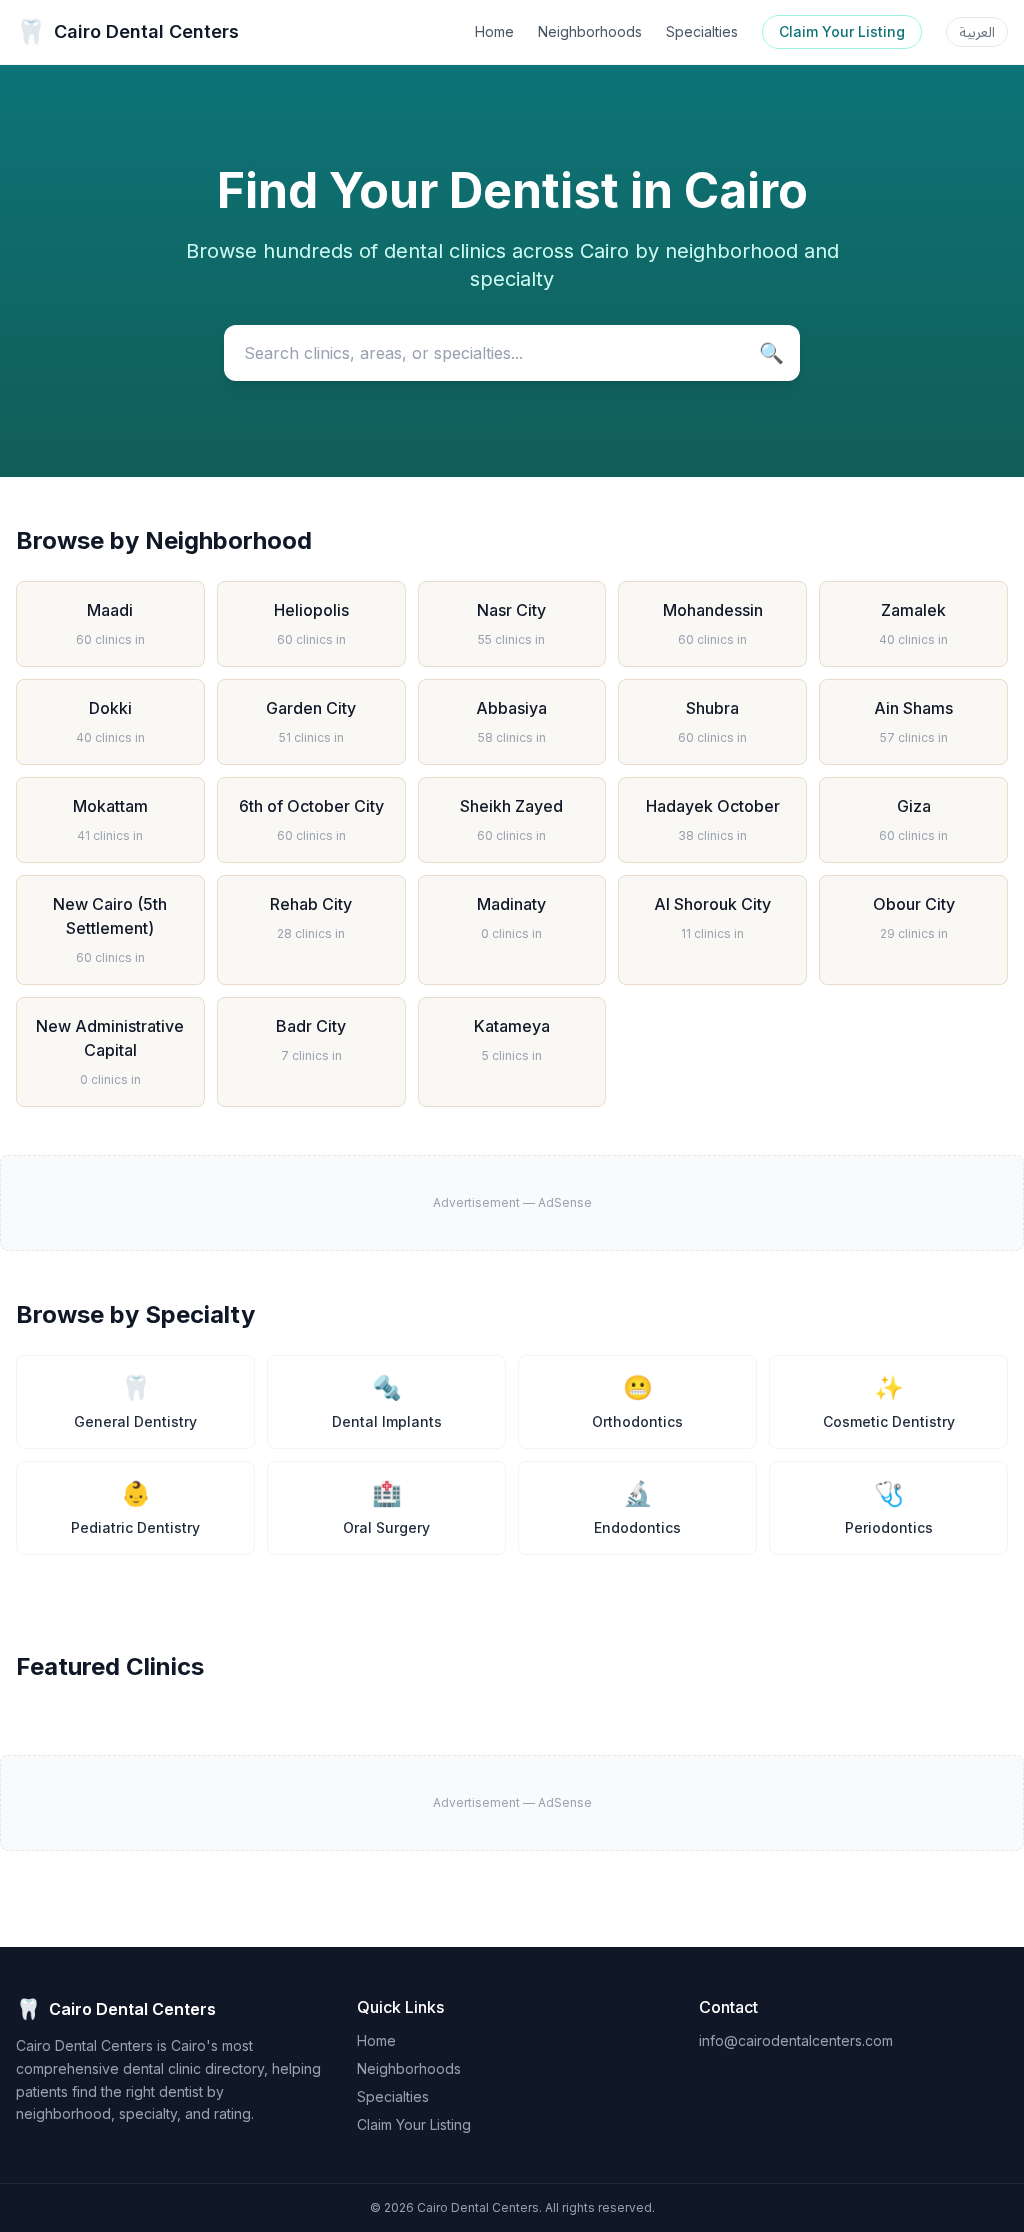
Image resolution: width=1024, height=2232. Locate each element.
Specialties (702, 31)
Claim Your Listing (842, 31)
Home (494, 31)
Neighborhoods (590, 31)
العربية (977, 31)
